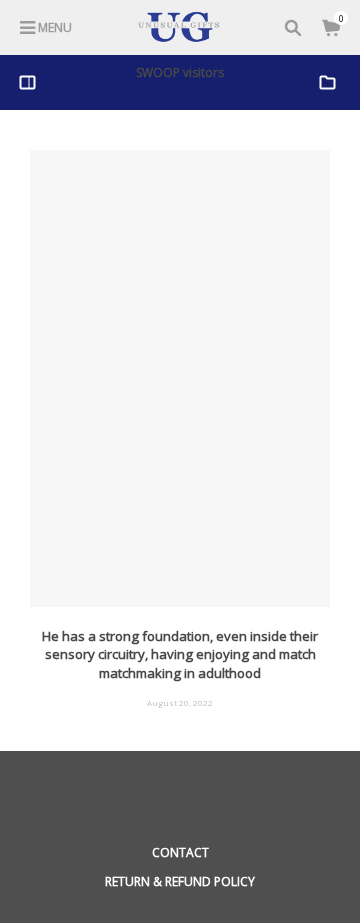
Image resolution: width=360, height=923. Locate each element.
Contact (180, 852)
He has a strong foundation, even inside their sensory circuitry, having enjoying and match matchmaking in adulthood (180, 654)
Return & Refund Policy (180, 881)
